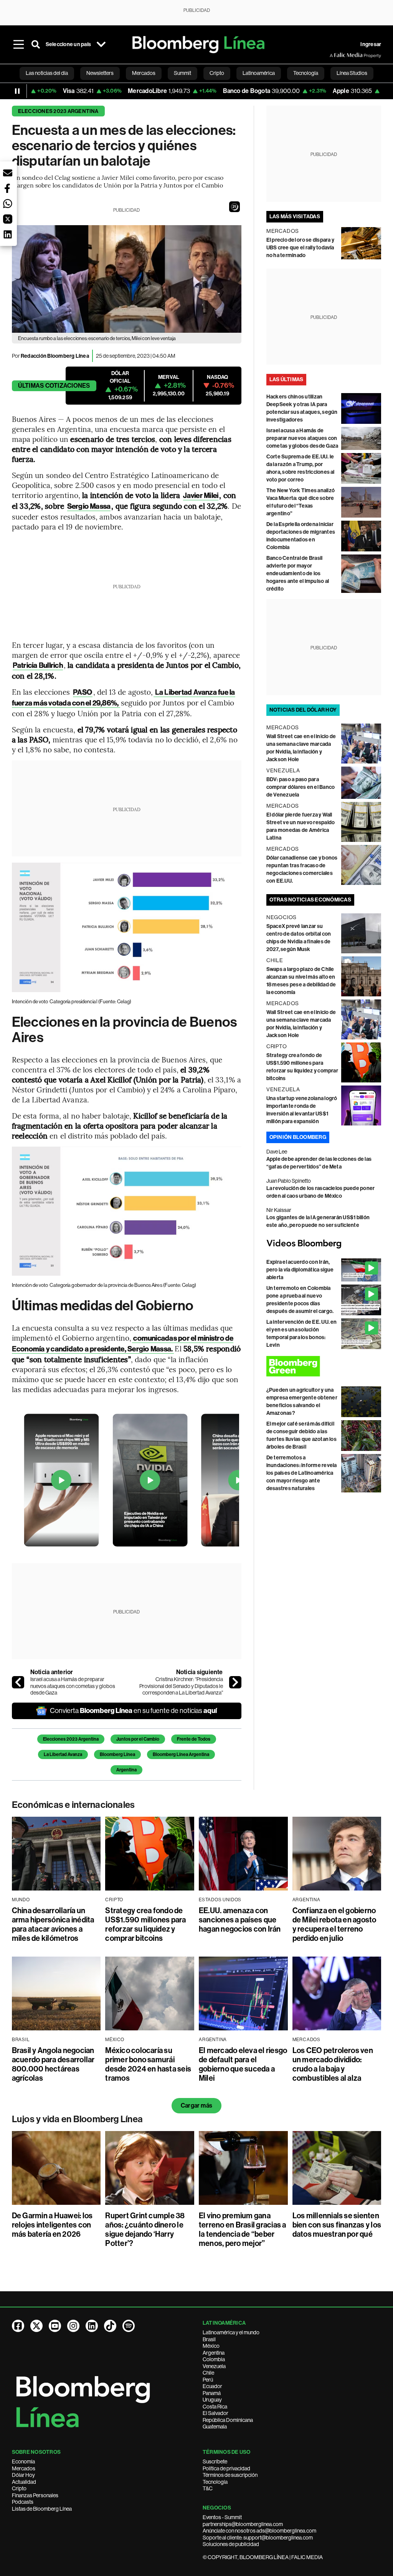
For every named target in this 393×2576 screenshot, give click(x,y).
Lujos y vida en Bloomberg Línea (77, 2119)
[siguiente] (235, 1682)
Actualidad (24, 2482)
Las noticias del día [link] (47, 73)
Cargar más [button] (196, 2105)
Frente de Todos (194, 1739)
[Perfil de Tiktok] (110, 2326)
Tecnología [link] (306, 73)
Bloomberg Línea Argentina (181, 1754)
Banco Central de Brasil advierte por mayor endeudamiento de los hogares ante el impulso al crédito (298, 573)
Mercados (24, 2468)
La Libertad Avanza (63, 1754)
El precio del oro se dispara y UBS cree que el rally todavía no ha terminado (300, 248)
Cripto (19, 2488)
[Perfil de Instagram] (73, 2326)
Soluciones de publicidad (231, 2544)
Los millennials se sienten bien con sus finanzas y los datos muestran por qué (337, 2225)
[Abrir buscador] (36, 45)
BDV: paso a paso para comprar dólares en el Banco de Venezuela (301, 787)
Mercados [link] (144, 73)
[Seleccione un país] (101, 45)
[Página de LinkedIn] (92, 2326)
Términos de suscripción (230, 2475)
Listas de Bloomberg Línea (42, 2509)
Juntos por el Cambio (138, 1739)
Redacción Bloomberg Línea (55, 356)
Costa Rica (215, 2407)
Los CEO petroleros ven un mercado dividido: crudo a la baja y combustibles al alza (333, 2064)
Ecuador (212, 2386)
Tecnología (215, 2482)
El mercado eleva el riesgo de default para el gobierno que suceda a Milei (243, 2064)
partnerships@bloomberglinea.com (243, 2524)
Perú (208, 2380)
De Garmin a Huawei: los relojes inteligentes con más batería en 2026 (52, 2225)
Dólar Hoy (23, 2475)
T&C (208, 2488)
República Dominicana (228, 2420)
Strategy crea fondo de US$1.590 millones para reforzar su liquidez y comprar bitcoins (145, 1924)
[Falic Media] (335, 55)
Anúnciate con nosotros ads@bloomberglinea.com (259, 2531)
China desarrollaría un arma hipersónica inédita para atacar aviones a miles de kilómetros (53, 1924)
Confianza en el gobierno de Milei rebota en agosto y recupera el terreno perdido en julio (334, 1924)
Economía (23, 2461)
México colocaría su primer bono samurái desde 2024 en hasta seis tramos (148, 2064)
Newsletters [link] (100, 73)
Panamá (212, 2393)
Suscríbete (215, 2461)
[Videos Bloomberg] (324, 1244)
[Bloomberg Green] (324, 1366)
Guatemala (215, 2427)
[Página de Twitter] (36, 2326)
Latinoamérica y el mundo (231, 2332)
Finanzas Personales (35, 2495)
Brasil (209, 2339)
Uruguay (212, 2400)
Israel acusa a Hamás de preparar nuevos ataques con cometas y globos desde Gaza (73, 1686)
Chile (208, 2373)
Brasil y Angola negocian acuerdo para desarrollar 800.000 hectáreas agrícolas (53, 2064)
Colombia (214, 2359)
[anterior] (18, 1682)
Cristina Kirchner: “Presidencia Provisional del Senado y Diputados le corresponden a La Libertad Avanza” (181, 1686)
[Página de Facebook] (18, 2326)
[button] (234, 207)
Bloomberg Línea (117, 1754)
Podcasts (23, 2502)
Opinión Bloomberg (298, 1137)
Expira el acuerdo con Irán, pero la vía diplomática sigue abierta (300, 1270)
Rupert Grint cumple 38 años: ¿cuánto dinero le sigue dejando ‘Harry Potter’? (145, 2229)
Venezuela (214, 2366)
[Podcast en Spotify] (129, 2326)
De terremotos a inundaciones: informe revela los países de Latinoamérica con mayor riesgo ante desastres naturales (302, 1473)
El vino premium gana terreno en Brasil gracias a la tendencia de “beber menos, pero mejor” (242, 2229)
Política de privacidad (226, 2468)
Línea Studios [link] (352, 73)
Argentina (126, 1770)
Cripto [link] (217, 73)
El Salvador (215, 2413)
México (211, 2346)
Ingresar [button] (371, 44)
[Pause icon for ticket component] (17, 91)
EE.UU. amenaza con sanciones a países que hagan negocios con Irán (240, 1920)
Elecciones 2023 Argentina (58, 111)
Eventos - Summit (222, 2517)
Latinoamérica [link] (259, 73)
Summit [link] (182, 73)
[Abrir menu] (19, 45)
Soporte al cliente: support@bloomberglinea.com (258, 2538)
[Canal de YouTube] (55, 2326)
